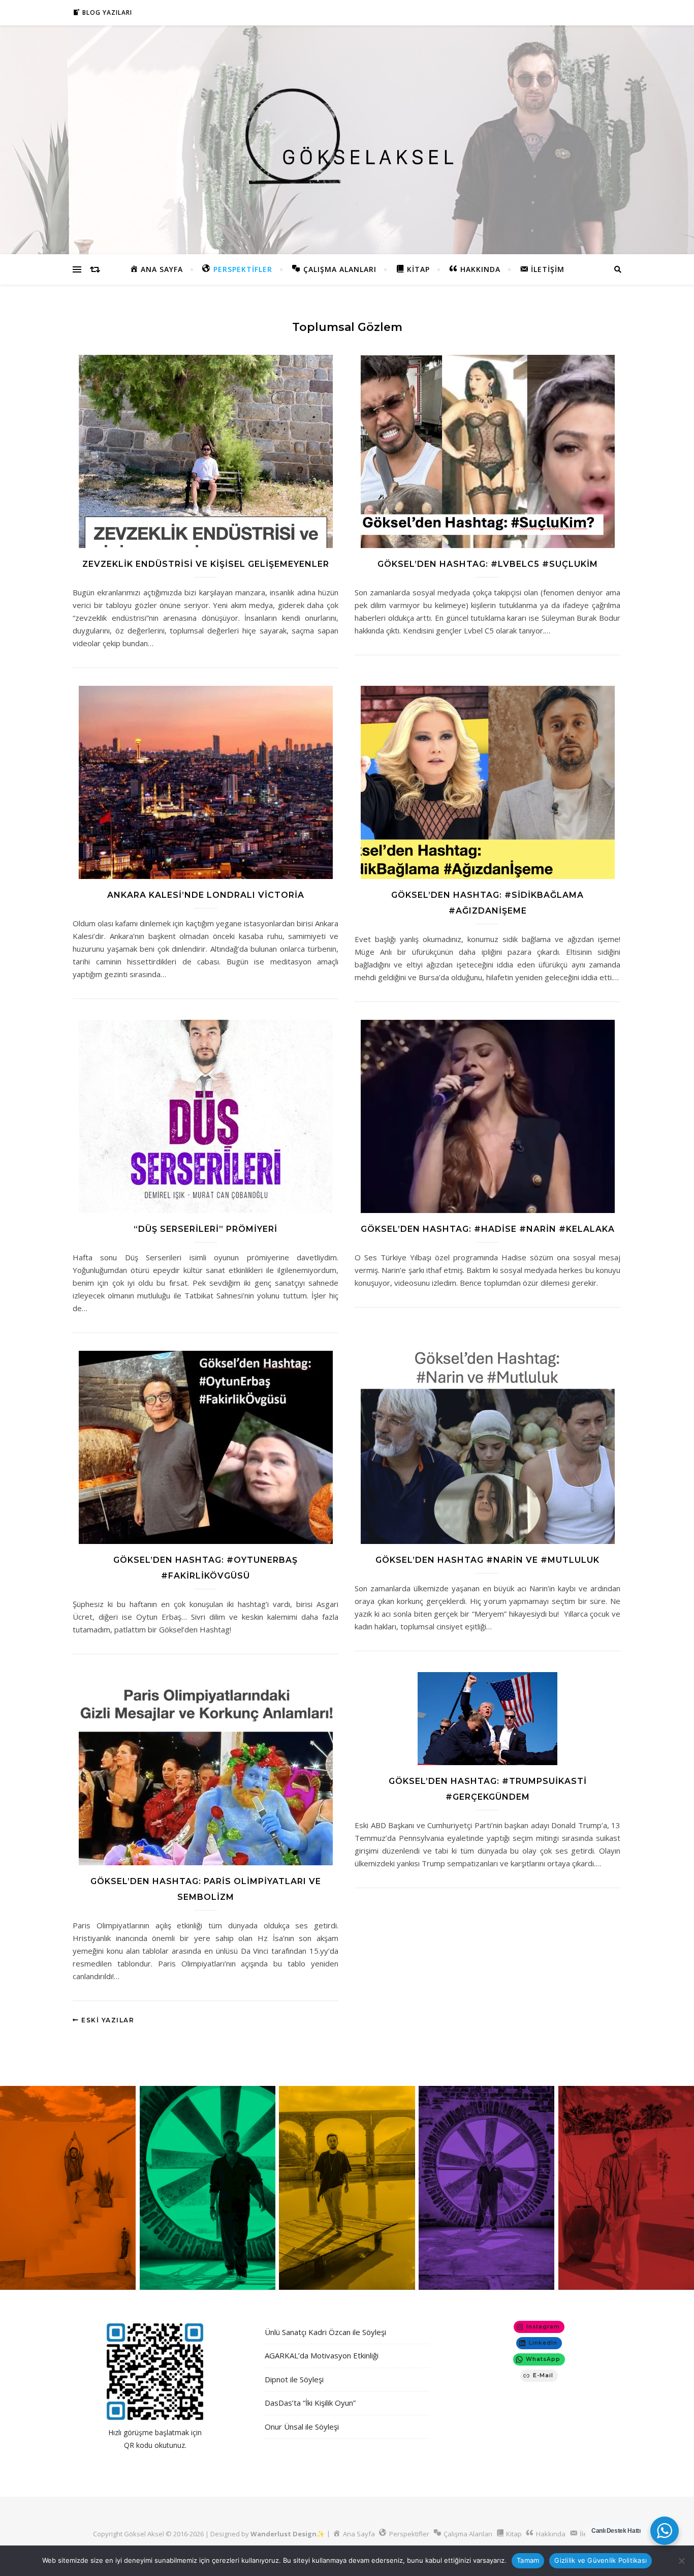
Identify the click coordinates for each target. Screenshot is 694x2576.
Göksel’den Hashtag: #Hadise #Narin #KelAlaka (488, 1229)
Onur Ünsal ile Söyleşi (302, 2427)
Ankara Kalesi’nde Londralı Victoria (206, 895)
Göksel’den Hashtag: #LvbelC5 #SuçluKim (488, 564)
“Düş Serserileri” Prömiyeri (206, 1229)
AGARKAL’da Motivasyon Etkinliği (322, 2355)
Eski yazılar (107, 2020)
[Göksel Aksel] (347, 138)
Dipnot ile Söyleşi (294, 2379)
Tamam (528, 2560)
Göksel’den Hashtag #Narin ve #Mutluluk (487, 1560)
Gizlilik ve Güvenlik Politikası (601, 2560)
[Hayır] (681, 2561)
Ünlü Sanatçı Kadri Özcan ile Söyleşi (325, 2332)
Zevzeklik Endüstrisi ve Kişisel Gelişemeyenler (206, 564)
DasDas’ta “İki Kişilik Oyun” (310, 2403)
